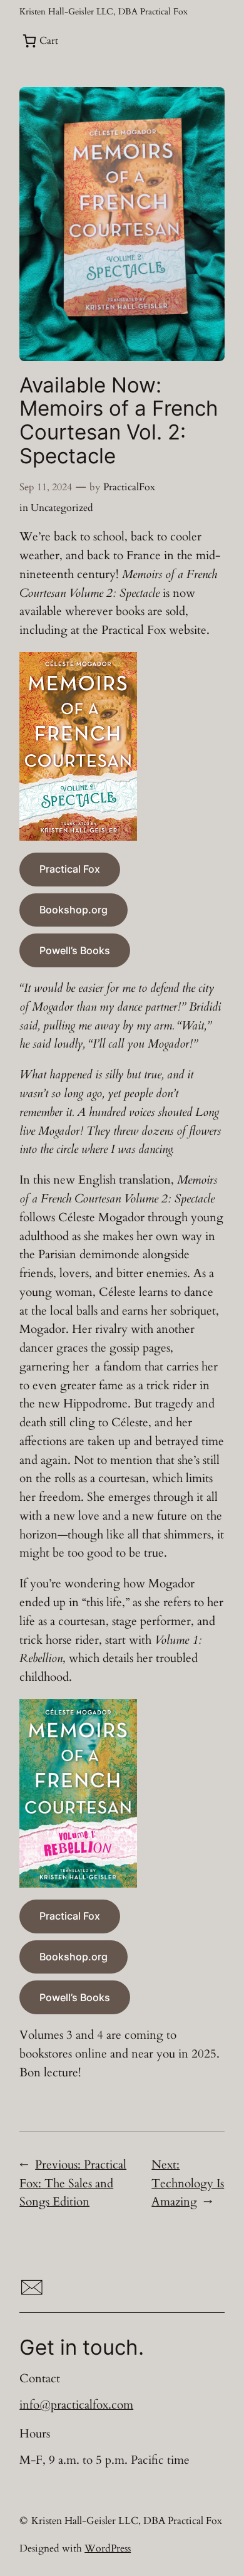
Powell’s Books (75, 950)
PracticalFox (129, 487)
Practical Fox (70, 869)
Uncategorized (62, 508)
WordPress (108, 2548)
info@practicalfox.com (76, 2405)
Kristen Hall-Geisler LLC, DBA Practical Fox (104, 12)
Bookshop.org (74, 910)
